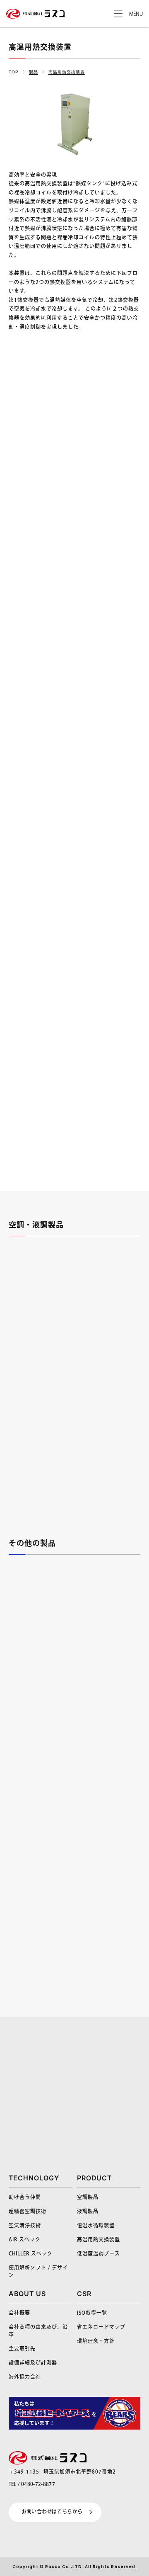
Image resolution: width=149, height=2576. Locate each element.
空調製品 (88, 2198)
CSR (84, 2294)
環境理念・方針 (96, 2341)
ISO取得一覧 (92, 2313)
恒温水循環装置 (96, 2226)
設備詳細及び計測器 (33, 2363)
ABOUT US (27, 2294)
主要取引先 (22, 2349)
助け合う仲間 (25, 2198)
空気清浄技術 (25, 2226)
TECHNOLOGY (34, 2178)
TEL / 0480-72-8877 (32, 2485)
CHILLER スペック (31, 2254)
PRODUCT (94, 2178)
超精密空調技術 (28, 2212)
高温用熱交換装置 (99, 2240)
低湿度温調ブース (99, 2254)
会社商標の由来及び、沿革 (38, 2331)
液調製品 (88, 2212)
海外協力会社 (25, 2377)
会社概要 (19, 2313)
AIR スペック (25, 2240)
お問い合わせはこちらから (52, 2512)
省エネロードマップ (101, 2327)
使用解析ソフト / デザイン (38, 2272)
